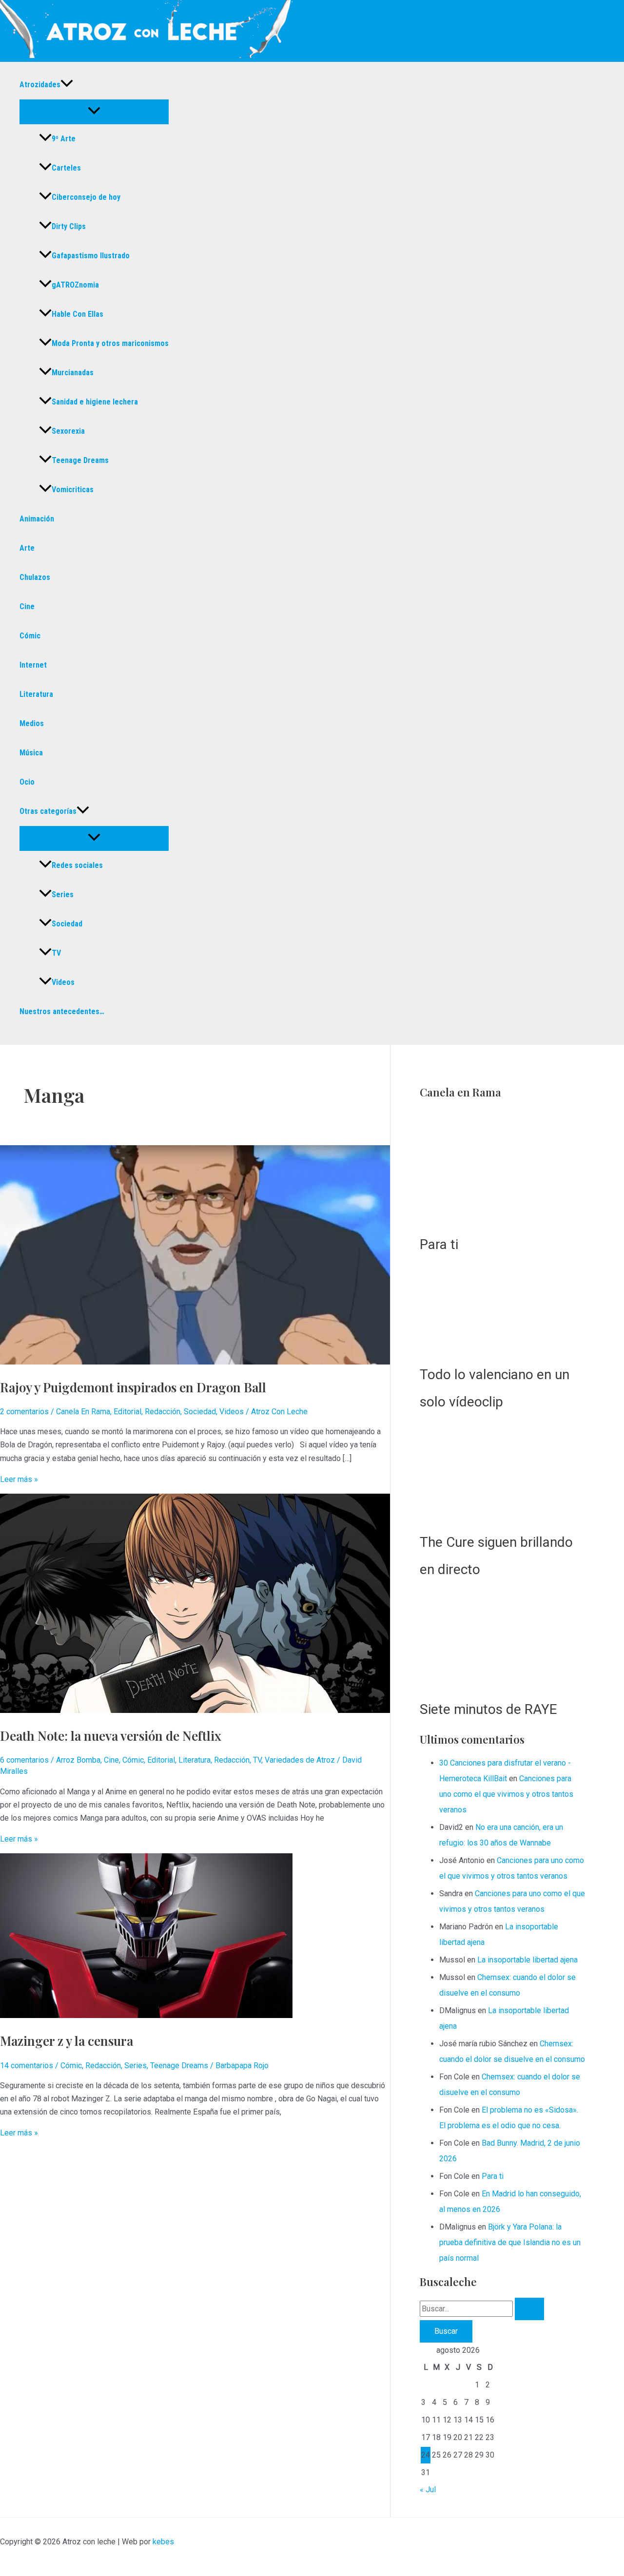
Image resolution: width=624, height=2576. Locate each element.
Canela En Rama (83, 1412)
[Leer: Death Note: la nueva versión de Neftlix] (195, 1710)
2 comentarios (24, 1412)
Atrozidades (40, 85)
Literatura (36, 694)
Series (63, 894)
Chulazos (35, 577)
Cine (27, 606)
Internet (33, 665)
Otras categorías (48, 811)
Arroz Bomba (78, 1760)
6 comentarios (24, 1760)
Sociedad (67, 924)
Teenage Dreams (80, 460)
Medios (32, 723)
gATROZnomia (75, 285)
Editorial (127, 1412)
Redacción (163, 1412)
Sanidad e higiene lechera (95, 402)
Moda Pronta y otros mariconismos (110, 343)
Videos (63, 982)
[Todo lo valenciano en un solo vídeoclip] (507, 1933)
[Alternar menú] (94, 111)
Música (31, 753)
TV (56, 953)
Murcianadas (73, 373)
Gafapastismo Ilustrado (91, 256)
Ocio (27, 782)
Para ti (439, 1865)
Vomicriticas (73, 490)
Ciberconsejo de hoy (86, 197)
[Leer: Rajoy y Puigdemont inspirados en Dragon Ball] (195, 1362)
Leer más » (19, 1479)
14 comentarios (27, 2066)
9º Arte (64, 139)
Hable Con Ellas (78, 314)
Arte (27, 548)
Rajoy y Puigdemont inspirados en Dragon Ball (133, 1387)
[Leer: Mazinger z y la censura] (146, 2015)
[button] (67, 85)
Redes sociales (77, 865)
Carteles (66, 168)
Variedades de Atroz (300, 1760)
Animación (37, 519)
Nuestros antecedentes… (62, 1011)
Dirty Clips (69, 226)
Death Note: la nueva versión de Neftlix (111, 1736)
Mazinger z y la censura (67, 2041)
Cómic (30, 636)
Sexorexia (68, 431)
